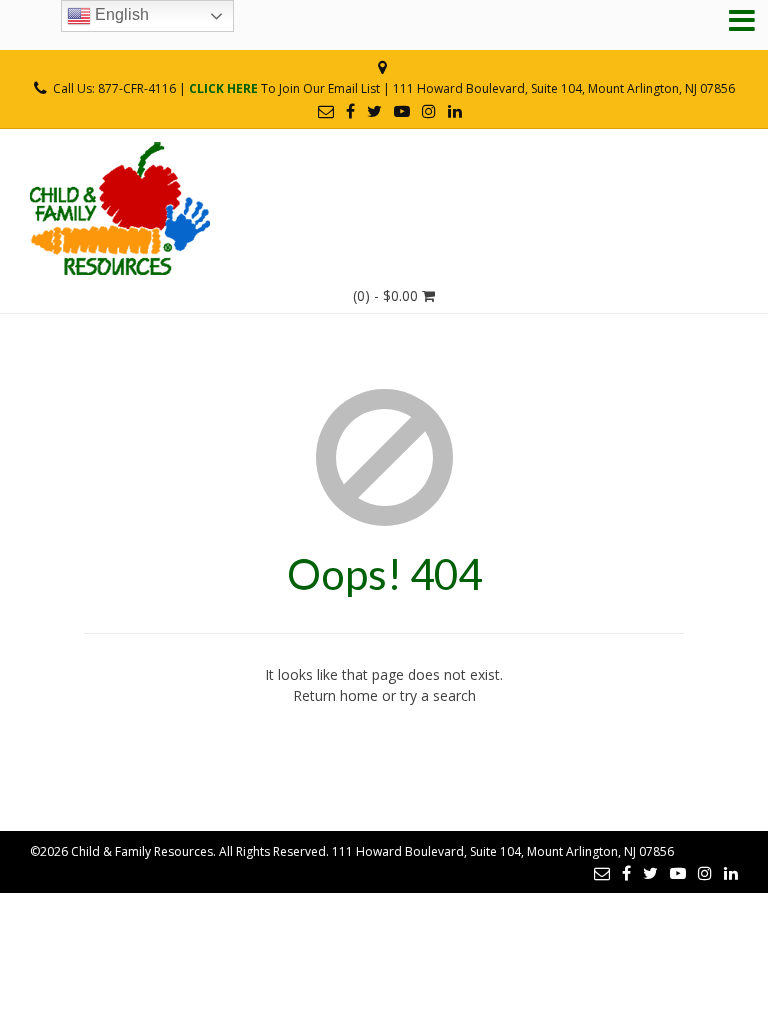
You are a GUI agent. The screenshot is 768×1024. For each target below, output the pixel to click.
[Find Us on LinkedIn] (455, 111)
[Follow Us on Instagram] (429, 111)
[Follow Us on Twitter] (374, 111)
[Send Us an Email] (326, 111)
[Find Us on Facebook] (350, 111)
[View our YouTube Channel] (402, 111)
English (120, 14)
